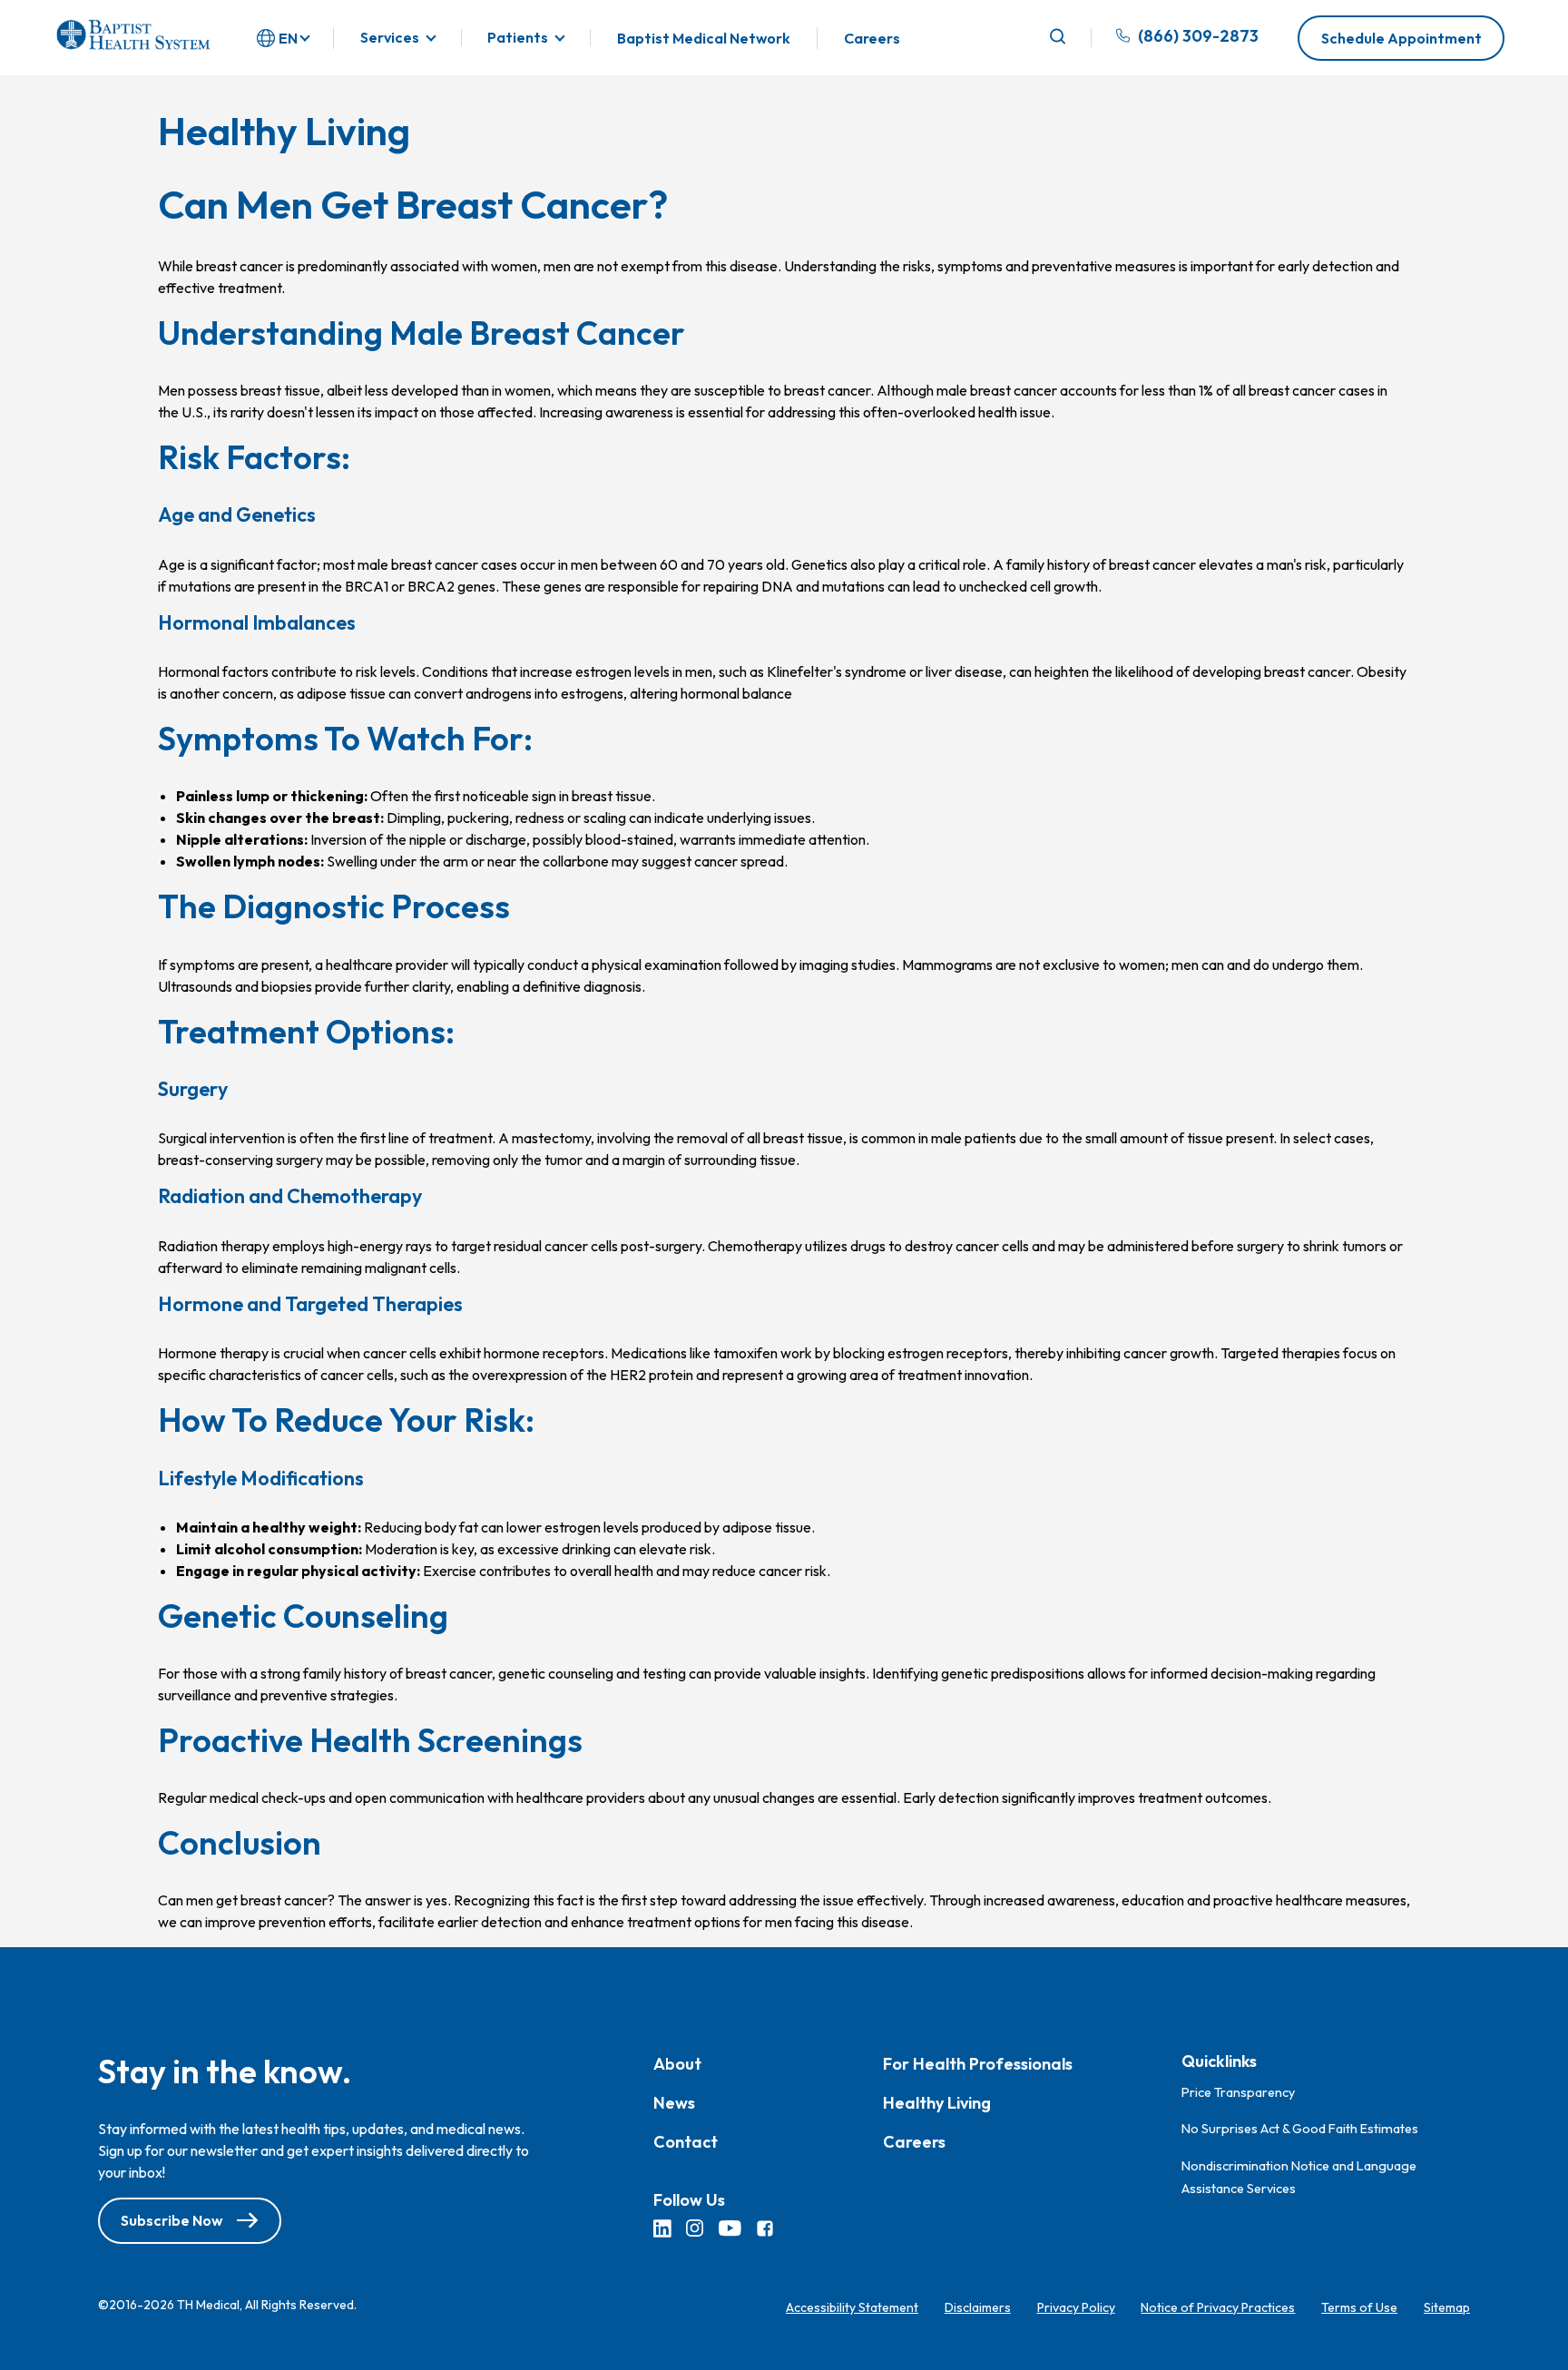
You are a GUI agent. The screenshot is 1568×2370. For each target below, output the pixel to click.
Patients (518, 38)
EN (288, 38)
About (677, 2065)
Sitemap (1447, 2307)
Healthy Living (937, 2104)
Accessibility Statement (852, 2307)
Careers (872, 38)
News (674, 2104)
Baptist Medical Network (704, 38)
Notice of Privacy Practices (1218, 2307)
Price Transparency (1238, 2092)
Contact (686, 2143)
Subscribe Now (171, 2221)
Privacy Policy (1076, 2307)
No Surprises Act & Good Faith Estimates (1300, 2130)
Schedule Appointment (1401, 38)
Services (390, 38)
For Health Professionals (978, 2065)
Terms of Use (1359, 2307)
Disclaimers (978, 2307)
